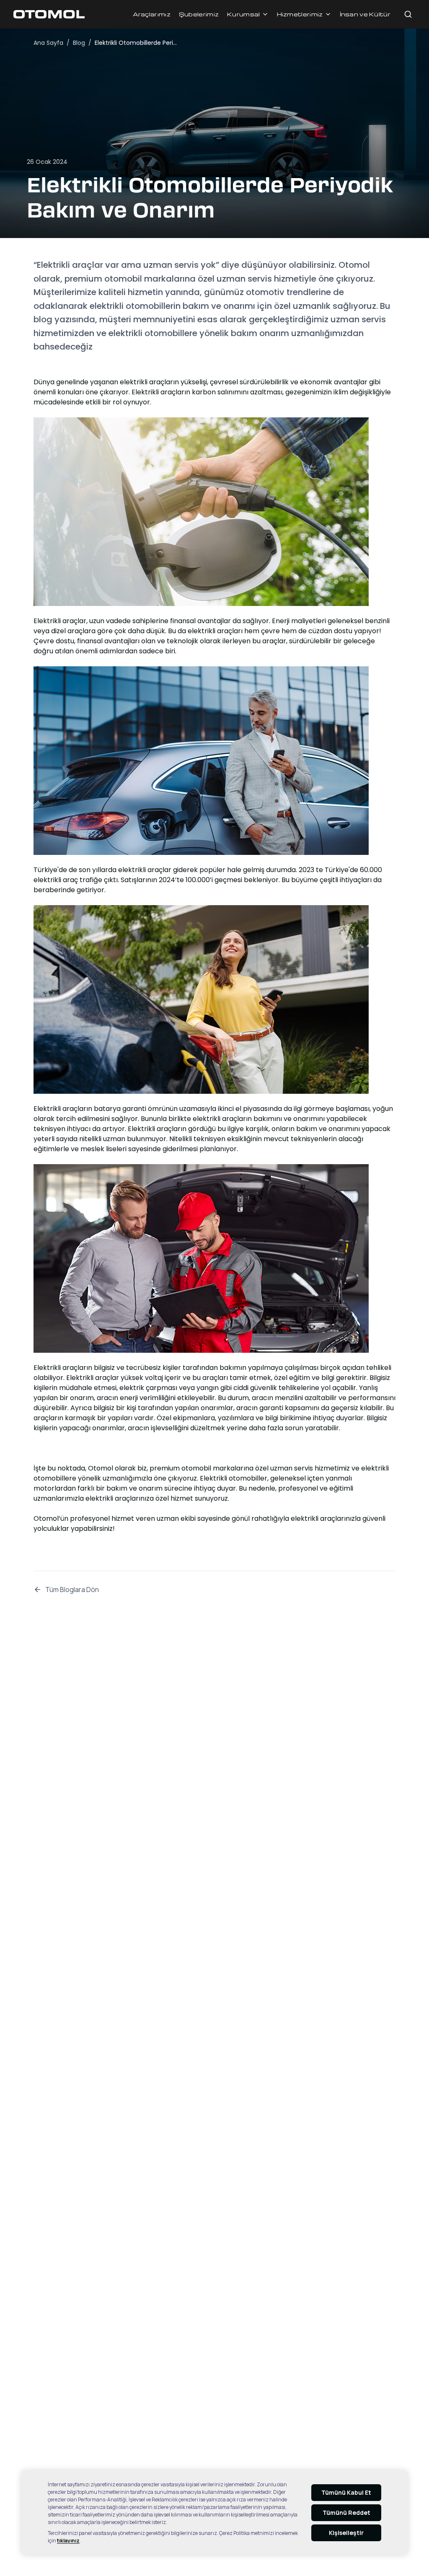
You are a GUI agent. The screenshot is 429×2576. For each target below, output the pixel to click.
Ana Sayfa (48, 43)
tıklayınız (68, 2541)
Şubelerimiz (199, 14)
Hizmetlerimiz (300, 14)
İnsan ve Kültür (365, 14)
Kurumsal (243, 14)
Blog (79, 43)
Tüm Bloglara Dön (72, 1590)
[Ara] (408, 14)
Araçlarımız (152, 14)
